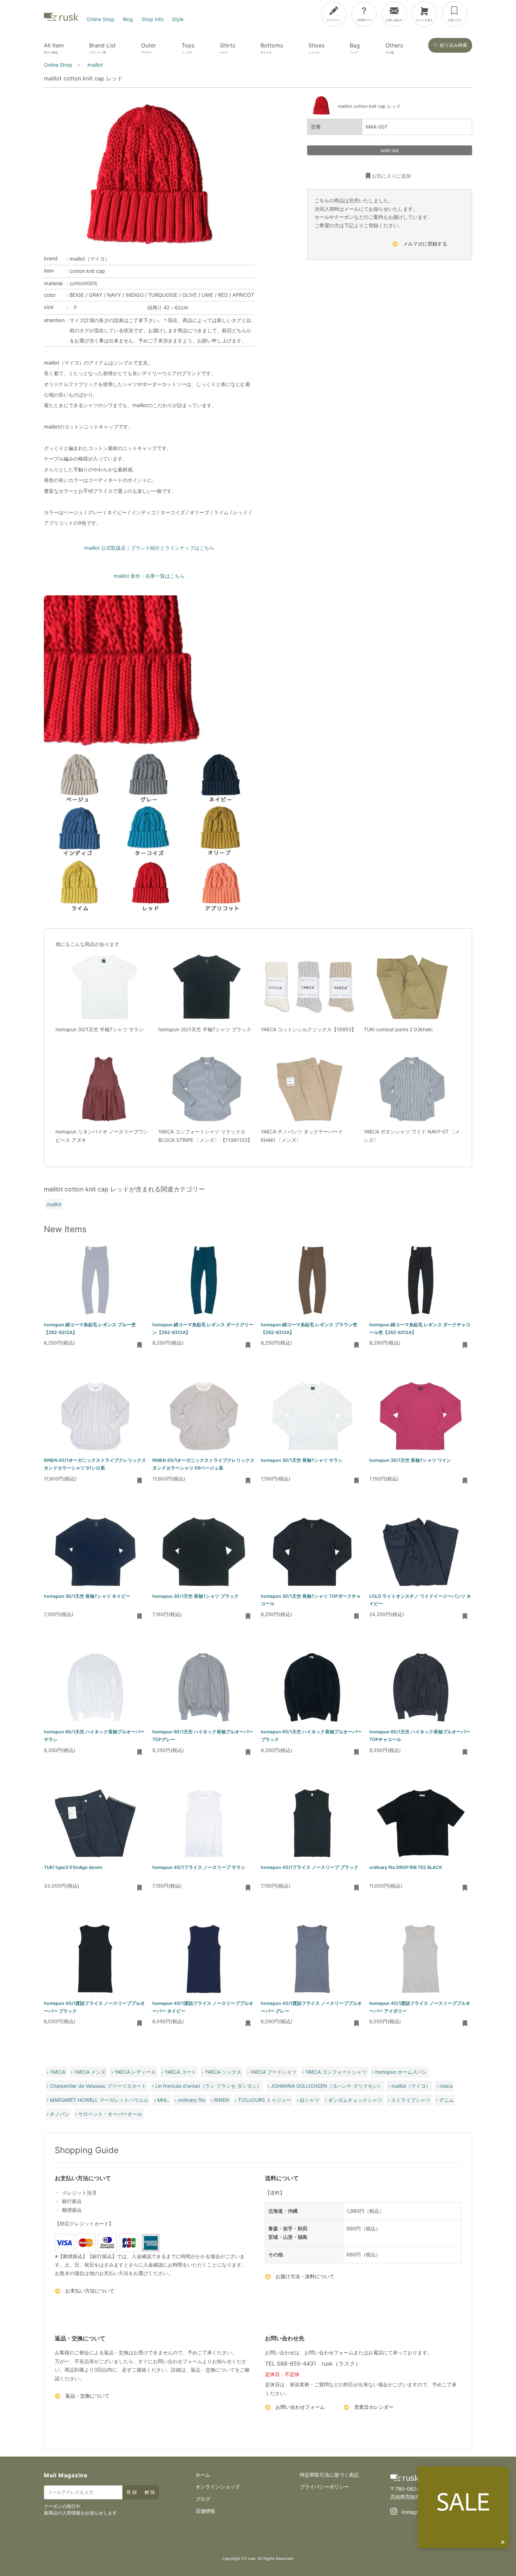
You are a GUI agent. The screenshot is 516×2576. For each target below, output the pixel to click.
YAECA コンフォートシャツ (336, 2072)
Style (178, 19)
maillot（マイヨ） (90, 259)
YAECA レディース (135, 2072)
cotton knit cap (87, 271)
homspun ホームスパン (401, 2072)
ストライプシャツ (411, 2100)
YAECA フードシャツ (273, 2072)
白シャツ (310, 2100)
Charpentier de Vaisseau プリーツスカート (98, 2086)
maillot (54, 1204)
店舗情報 (205, 2511)
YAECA (58, 2072)
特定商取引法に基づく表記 (329, 2475)
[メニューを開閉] (490, 13)
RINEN (222, 2100)
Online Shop (101, 19)
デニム (446, 2100)
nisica (446, 2086)
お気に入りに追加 (391, 175)
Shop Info (153, 19)
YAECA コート (180, 2072)
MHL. (163, 2100)
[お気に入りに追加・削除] (140, 1346)
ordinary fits (192, 2100)
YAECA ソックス (223, 2072)
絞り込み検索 (454, 45)
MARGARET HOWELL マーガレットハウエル (99, 2100)
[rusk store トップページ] (61, 19)
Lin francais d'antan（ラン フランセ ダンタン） (209, 2086)
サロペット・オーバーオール (110, 2114)
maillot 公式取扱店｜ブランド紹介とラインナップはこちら (149, 548)
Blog (128, 19)
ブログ (203, 2499)
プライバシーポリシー (324, 2487)
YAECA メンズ (90, 2072)
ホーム (203, 2475)
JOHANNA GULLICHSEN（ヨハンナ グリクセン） (327, 2086)
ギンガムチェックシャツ (355, 2100)
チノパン (60, 2114)
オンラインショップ (218, 2487)
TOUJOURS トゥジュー (264, 2100)
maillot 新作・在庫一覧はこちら (149, 576)
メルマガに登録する (425, 244)
